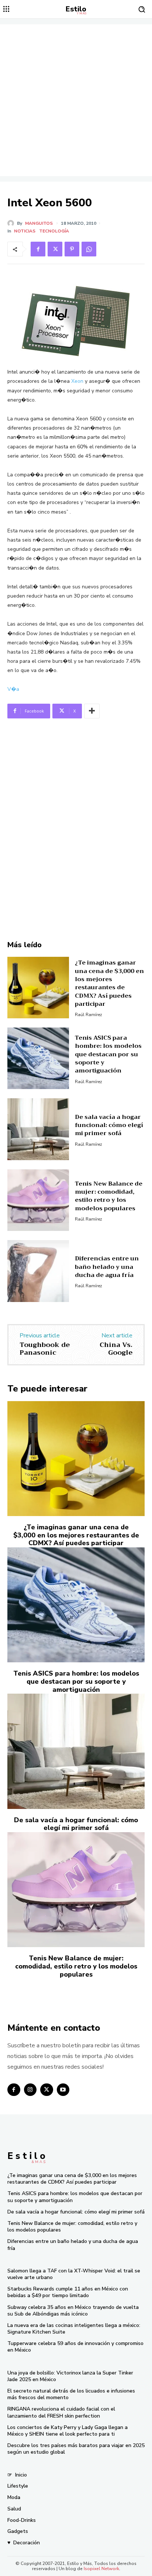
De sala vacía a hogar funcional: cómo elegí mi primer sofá (109, 1125)
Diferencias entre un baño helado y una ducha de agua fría (107, 1267)
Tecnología (54, 231)
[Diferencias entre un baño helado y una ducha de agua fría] (38, 1271)
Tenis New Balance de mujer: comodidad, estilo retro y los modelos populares (109, 1196)
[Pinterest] (72, 249)
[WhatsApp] (89, 249)
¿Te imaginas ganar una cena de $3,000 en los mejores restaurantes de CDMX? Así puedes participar (109, 983)
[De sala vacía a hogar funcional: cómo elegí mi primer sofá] (38, 1129)
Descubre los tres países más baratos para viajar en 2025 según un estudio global (76, 2449)
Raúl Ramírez (89, 1015)
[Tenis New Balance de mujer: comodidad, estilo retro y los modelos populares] (38, 1200)
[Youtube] (63, 2090)
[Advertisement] (76, 100)
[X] (55, 249)
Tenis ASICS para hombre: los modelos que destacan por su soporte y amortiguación (108, 1054)
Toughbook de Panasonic (45, 1349)
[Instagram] (30, 2090)
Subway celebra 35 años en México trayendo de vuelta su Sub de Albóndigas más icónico (73, 2311)
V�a (13, 689)
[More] (92, 711)
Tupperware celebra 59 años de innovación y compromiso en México (75, 2347)
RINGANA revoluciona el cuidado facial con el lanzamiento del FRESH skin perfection (61, 2412)
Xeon (77, 381)
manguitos (39, 223)
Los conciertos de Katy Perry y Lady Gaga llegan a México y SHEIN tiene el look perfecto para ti (68, 2431)
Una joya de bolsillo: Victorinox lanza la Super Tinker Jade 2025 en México (70, 2376)
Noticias (25, 231)
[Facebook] (38, 249)
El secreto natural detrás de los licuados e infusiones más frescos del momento (71, 2394)
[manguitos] (12, 223)
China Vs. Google (116, 1349)
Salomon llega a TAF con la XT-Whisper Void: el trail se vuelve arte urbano (74, 2274)
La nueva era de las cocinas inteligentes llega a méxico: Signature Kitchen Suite (74, 2329)
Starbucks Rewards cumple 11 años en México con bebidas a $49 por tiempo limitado (68, 2292)
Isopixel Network (101, 2569)
